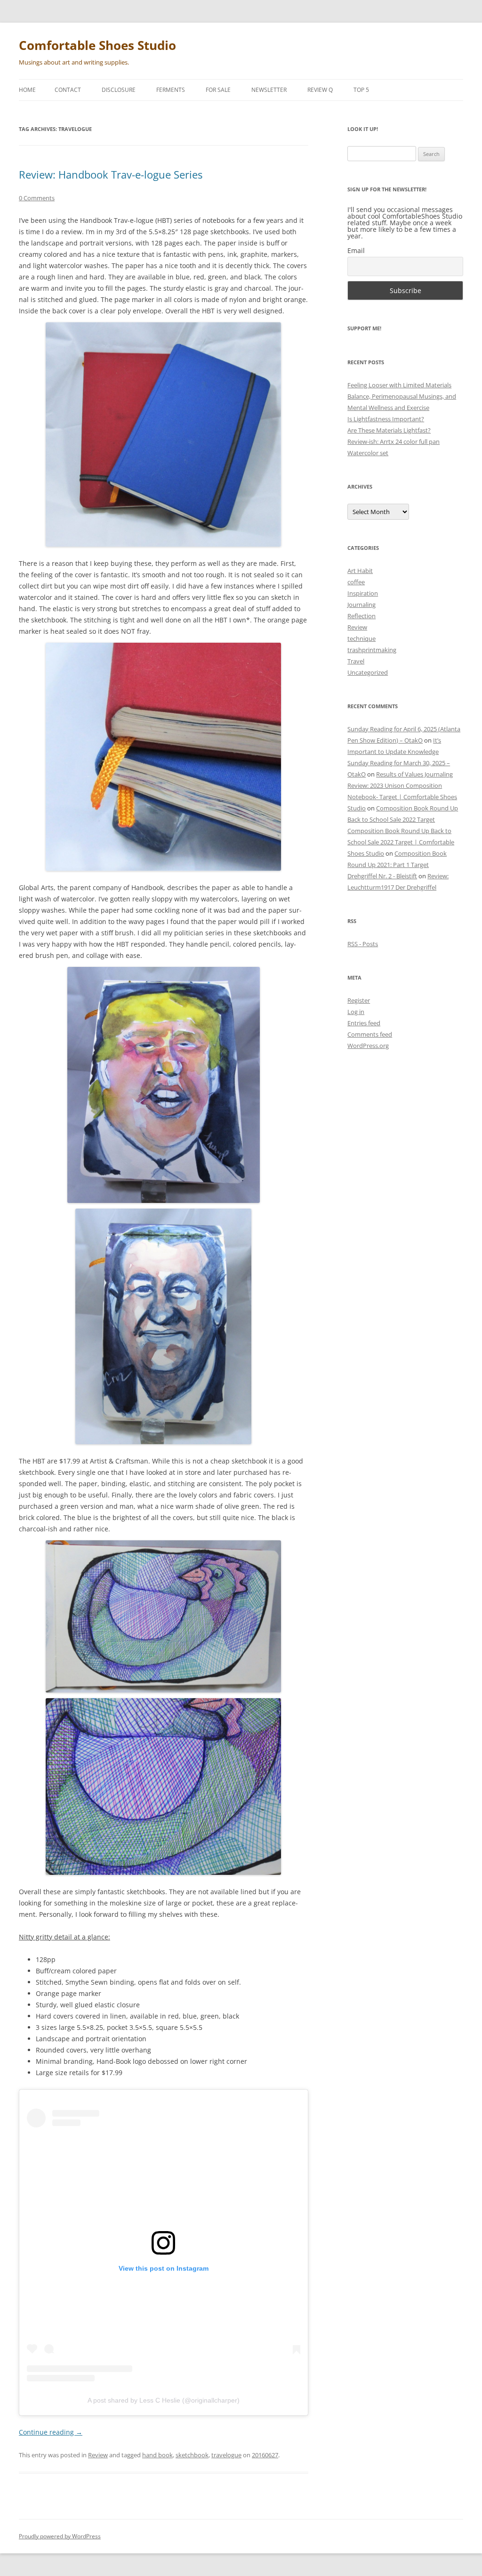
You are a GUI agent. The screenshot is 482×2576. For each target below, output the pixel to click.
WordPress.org (368, 1046)
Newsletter (269, 90)
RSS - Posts (363, 944)
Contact (68, 90)
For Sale (218, 90)
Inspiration (363, 593)
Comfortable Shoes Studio (97, 45)
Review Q (320, 90)
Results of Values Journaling (414, 774)
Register (359, 1000)
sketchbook (192, 2455)
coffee (356, 582)
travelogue (226, 2455)
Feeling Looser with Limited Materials (399, 385)
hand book (157, 2455)
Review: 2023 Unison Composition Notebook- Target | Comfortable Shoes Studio (402, 797)
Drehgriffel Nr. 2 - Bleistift (382, 876)
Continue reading (51, 2432)
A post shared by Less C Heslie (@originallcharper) (164, 2400)
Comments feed (370, 1034)
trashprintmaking (372, 650)
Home (27, 90)
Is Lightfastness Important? (386, 419)
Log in (356, 1012)
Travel (356, 661)
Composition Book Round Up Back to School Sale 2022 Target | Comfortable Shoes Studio (401, 842)
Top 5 (361, 90)
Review (98, 2455)
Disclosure (119, 90)
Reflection (361, 616)
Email (356, 250)
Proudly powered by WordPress (60, 2536)
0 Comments (37, 198)
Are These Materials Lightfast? (389, 430)
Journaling (361, 605)
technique (361, 638)
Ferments (171, 90)
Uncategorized (368, 672)
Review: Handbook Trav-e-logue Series (111, 174)
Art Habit (360, 571)
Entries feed (364, 1023)
